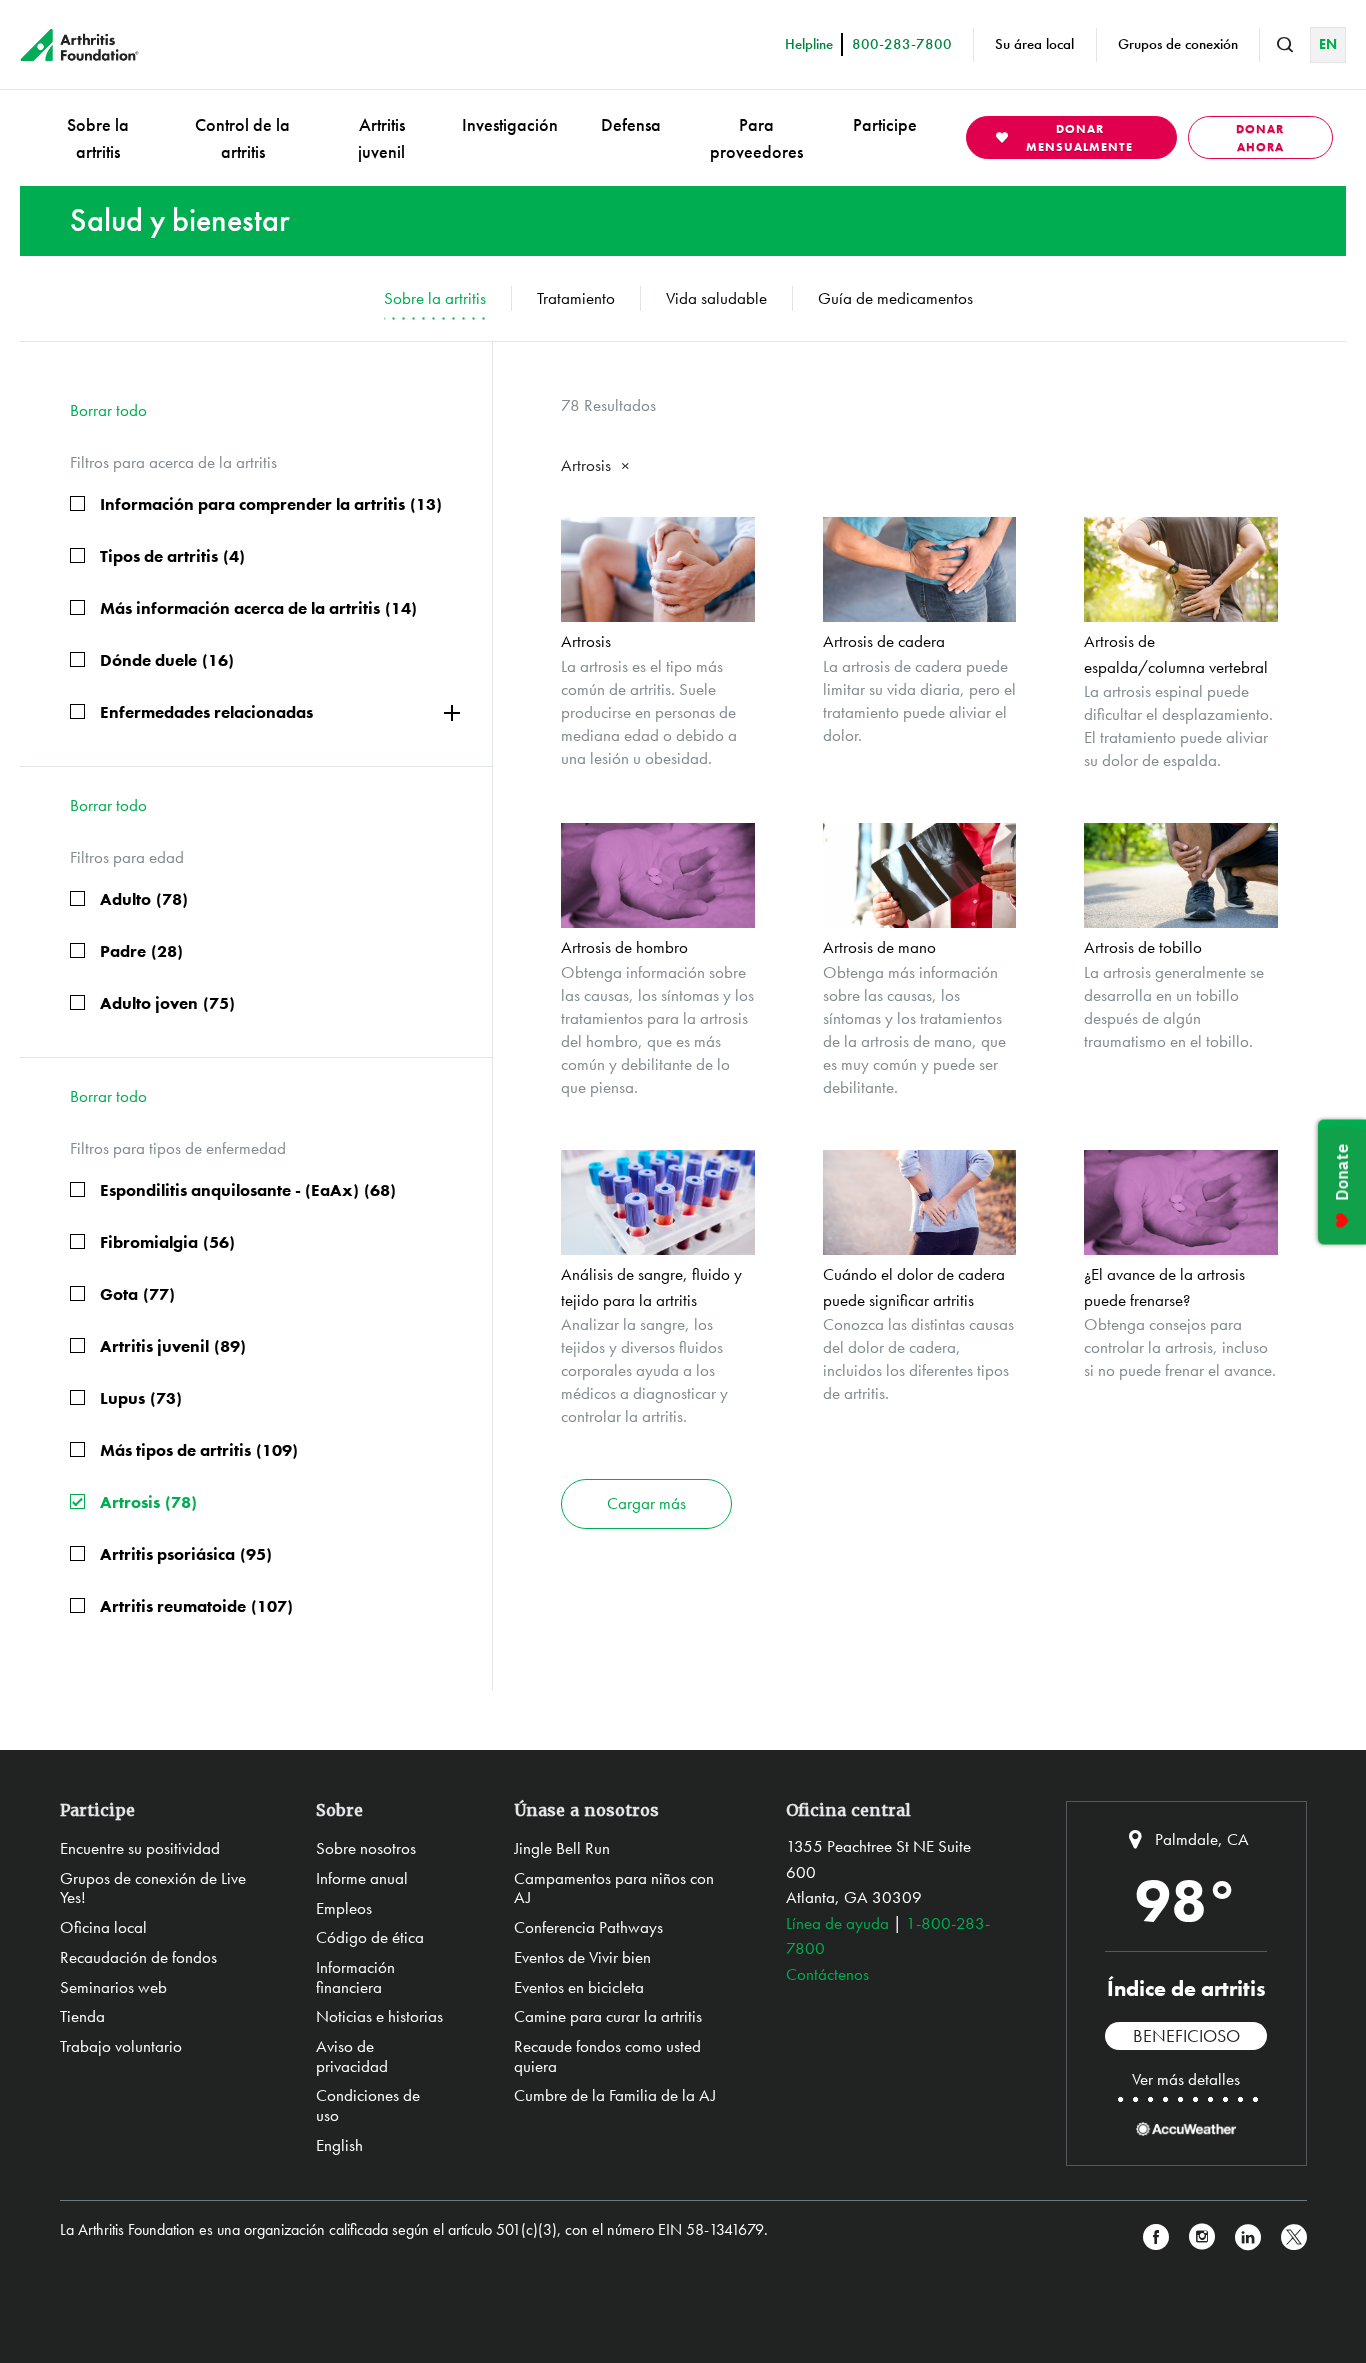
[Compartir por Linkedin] (1248, 2237)
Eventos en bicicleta (579, 1987)
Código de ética (370, 1937)
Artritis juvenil (381, 138)
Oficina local (103, 1927)
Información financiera (355, 1977)
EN (1328, 44)
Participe (885, 124)
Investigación (510, 124)
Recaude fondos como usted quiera (607, 2056)
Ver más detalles (1186, 2079)
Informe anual (362, 1878)
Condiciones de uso (368, 2105)
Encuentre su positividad (140, 1848)
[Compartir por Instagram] (1202, 2237)
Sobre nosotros (366, 1848)
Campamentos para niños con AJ (614, 1888)
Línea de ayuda (837, 1923)
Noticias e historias (379, 2016)
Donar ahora (1260, 138)
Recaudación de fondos (138, 1957)
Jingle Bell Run (562, 1848)
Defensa (631, 124)
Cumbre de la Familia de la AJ (615, 2095)
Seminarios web (113, 1987)
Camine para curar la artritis (608, 2016)
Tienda (82, 2016)
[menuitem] (98, 137)
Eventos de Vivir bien (582, 1957)
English (339, 2145)
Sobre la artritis (98, 138)
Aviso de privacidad (352, 2056)
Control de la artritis (242, 138)
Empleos (344, 1908)
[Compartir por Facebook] (1156, 2237)
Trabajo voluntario (121, 2046)
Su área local (1034, 44)
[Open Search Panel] (1285, 45)
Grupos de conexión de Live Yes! (153, 1888)
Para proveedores (756, 138)
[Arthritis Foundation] (79, 45)
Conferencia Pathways (588, 1927)
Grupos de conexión (1178, 44)
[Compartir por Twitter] (1294, 2237)
